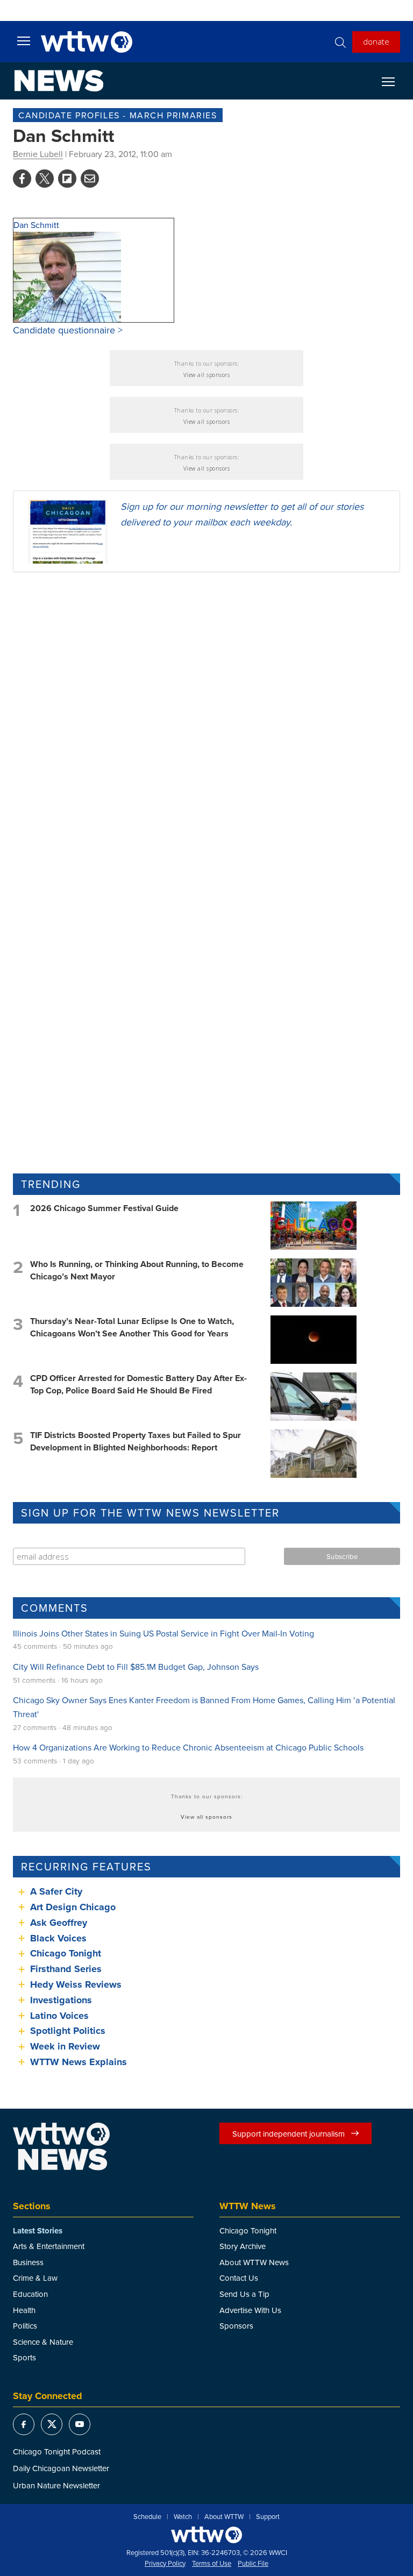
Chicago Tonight (66, 1953)
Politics (25, 2326)
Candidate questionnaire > (68, 330)
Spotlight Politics (68, 2031)
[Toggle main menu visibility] (24, 40)
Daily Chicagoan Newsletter (61, 2468)
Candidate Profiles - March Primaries (118, 115)
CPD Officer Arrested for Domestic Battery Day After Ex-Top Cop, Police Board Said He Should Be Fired (138, 1384)
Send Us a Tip (244, 2294)
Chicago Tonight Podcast (57, 2452)
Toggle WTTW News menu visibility (394, 81)
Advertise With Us (250, 2310)
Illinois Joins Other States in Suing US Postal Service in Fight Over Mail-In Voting (163, 1633)
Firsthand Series (66, 1969)
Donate (376, 41)
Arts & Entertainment (49, 2246)
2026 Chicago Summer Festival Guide (104, 1208)
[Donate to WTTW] (206, 2535)
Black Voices (58, 1938)
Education (30, 2294)
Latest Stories (38, 2231)
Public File (253, 2564)
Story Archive (243, 2246)
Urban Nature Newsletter (56, 2485)
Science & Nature (43, 2342)
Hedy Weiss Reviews (76, 1984)
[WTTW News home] (59, 81)
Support (268, 2517)
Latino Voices (59, 2016)
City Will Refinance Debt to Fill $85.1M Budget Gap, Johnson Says (136, 1667)
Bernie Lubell (38, 154)
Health (24, 2310)
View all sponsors (207, 375)
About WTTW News (254, 2262)
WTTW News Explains (80, 2062)
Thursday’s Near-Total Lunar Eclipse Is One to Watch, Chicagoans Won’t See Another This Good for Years (132, 1327)
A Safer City (56, 1891)
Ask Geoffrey (59, 1923)
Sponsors (236, 2326)
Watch (183, 2517)
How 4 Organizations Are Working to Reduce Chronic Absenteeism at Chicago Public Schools (188, 1747)
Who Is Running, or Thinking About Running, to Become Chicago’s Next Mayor (137, 1270)
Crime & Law (35, 2278)
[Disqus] (206, 720)
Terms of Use (212, 2564)
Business (28, 2262)
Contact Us (239, 2278)
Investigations (61, 2000)
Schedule (147, 2517)
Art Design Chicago (73, 1907)
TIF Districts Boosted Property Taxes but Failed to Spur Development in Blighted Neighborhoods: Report (136, 1441)
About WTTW (224, 2517)
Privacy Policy (165, 2564)
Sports (24, 2357)
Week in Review (65, 2046)
